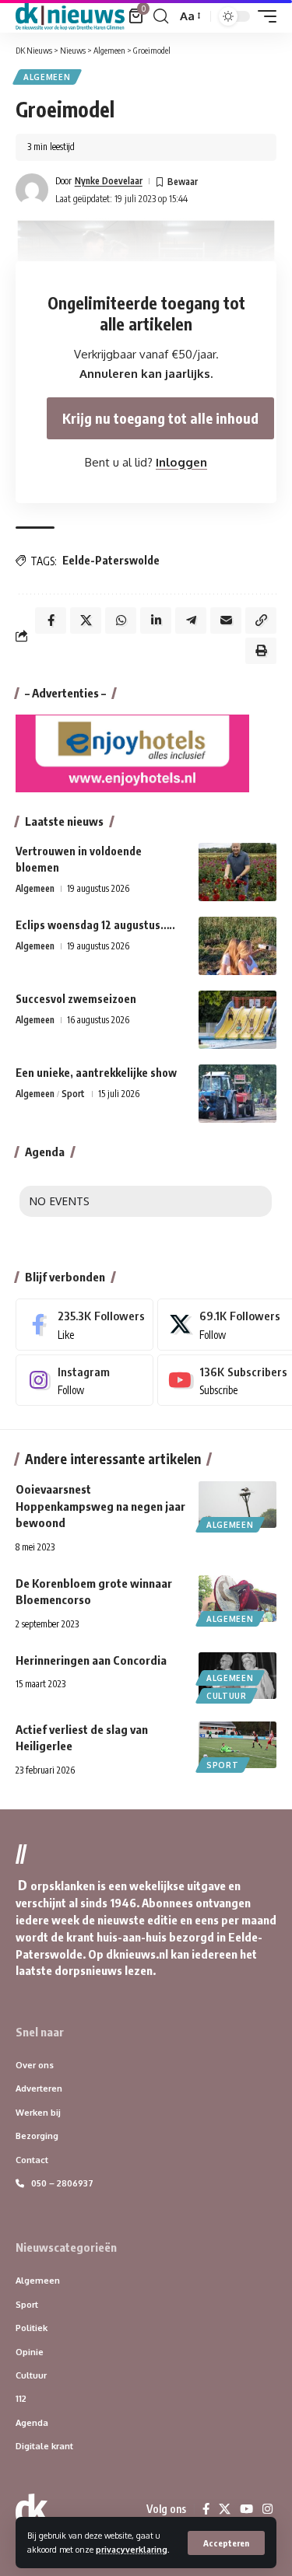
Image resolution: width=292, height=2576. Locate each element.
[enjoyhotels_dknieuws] (132, 752)
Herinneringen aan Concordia (91, 1660)
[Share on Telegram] (191, 620)
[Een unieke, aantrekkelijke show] (237, 1094)
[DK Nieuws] (70, 16)
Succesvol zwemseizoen (76, 999)
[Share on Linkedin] (156, 620)
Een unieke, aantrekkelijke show (96, 1073)
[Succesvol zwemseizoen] (237, 1020)
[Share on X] (86, 620)
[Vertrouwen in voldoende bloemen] (237, 872)
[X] (225, 2509)
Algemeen (47, 77)
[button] (226, 2543)
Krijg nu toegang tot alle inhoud (160, 418)
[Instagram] (84, 1380)
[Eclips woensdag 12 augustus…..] (237, 946)
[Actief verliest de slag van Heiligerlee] (237, 1745)
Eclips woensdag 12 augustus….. (95, 925)
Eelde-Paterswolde (111, 560)
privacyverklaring (132, 2549)
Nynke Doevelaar (109, 181)
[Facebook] (84, 1324)
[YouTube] (246, 2509)
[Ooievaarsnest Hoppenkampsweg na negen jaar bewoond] (237, 1505)
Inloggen (181, 462)
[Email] (226, 620)
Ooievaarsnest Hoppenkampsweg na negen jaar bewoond (100, 1506)
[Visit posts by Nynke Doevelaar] (32, 190)
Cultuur (227, 1696)
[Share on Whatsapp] (121, 620)
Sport (73, 1094)
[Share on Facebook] (51, 620)
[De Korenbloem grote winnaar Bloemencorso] (237, 1599)
